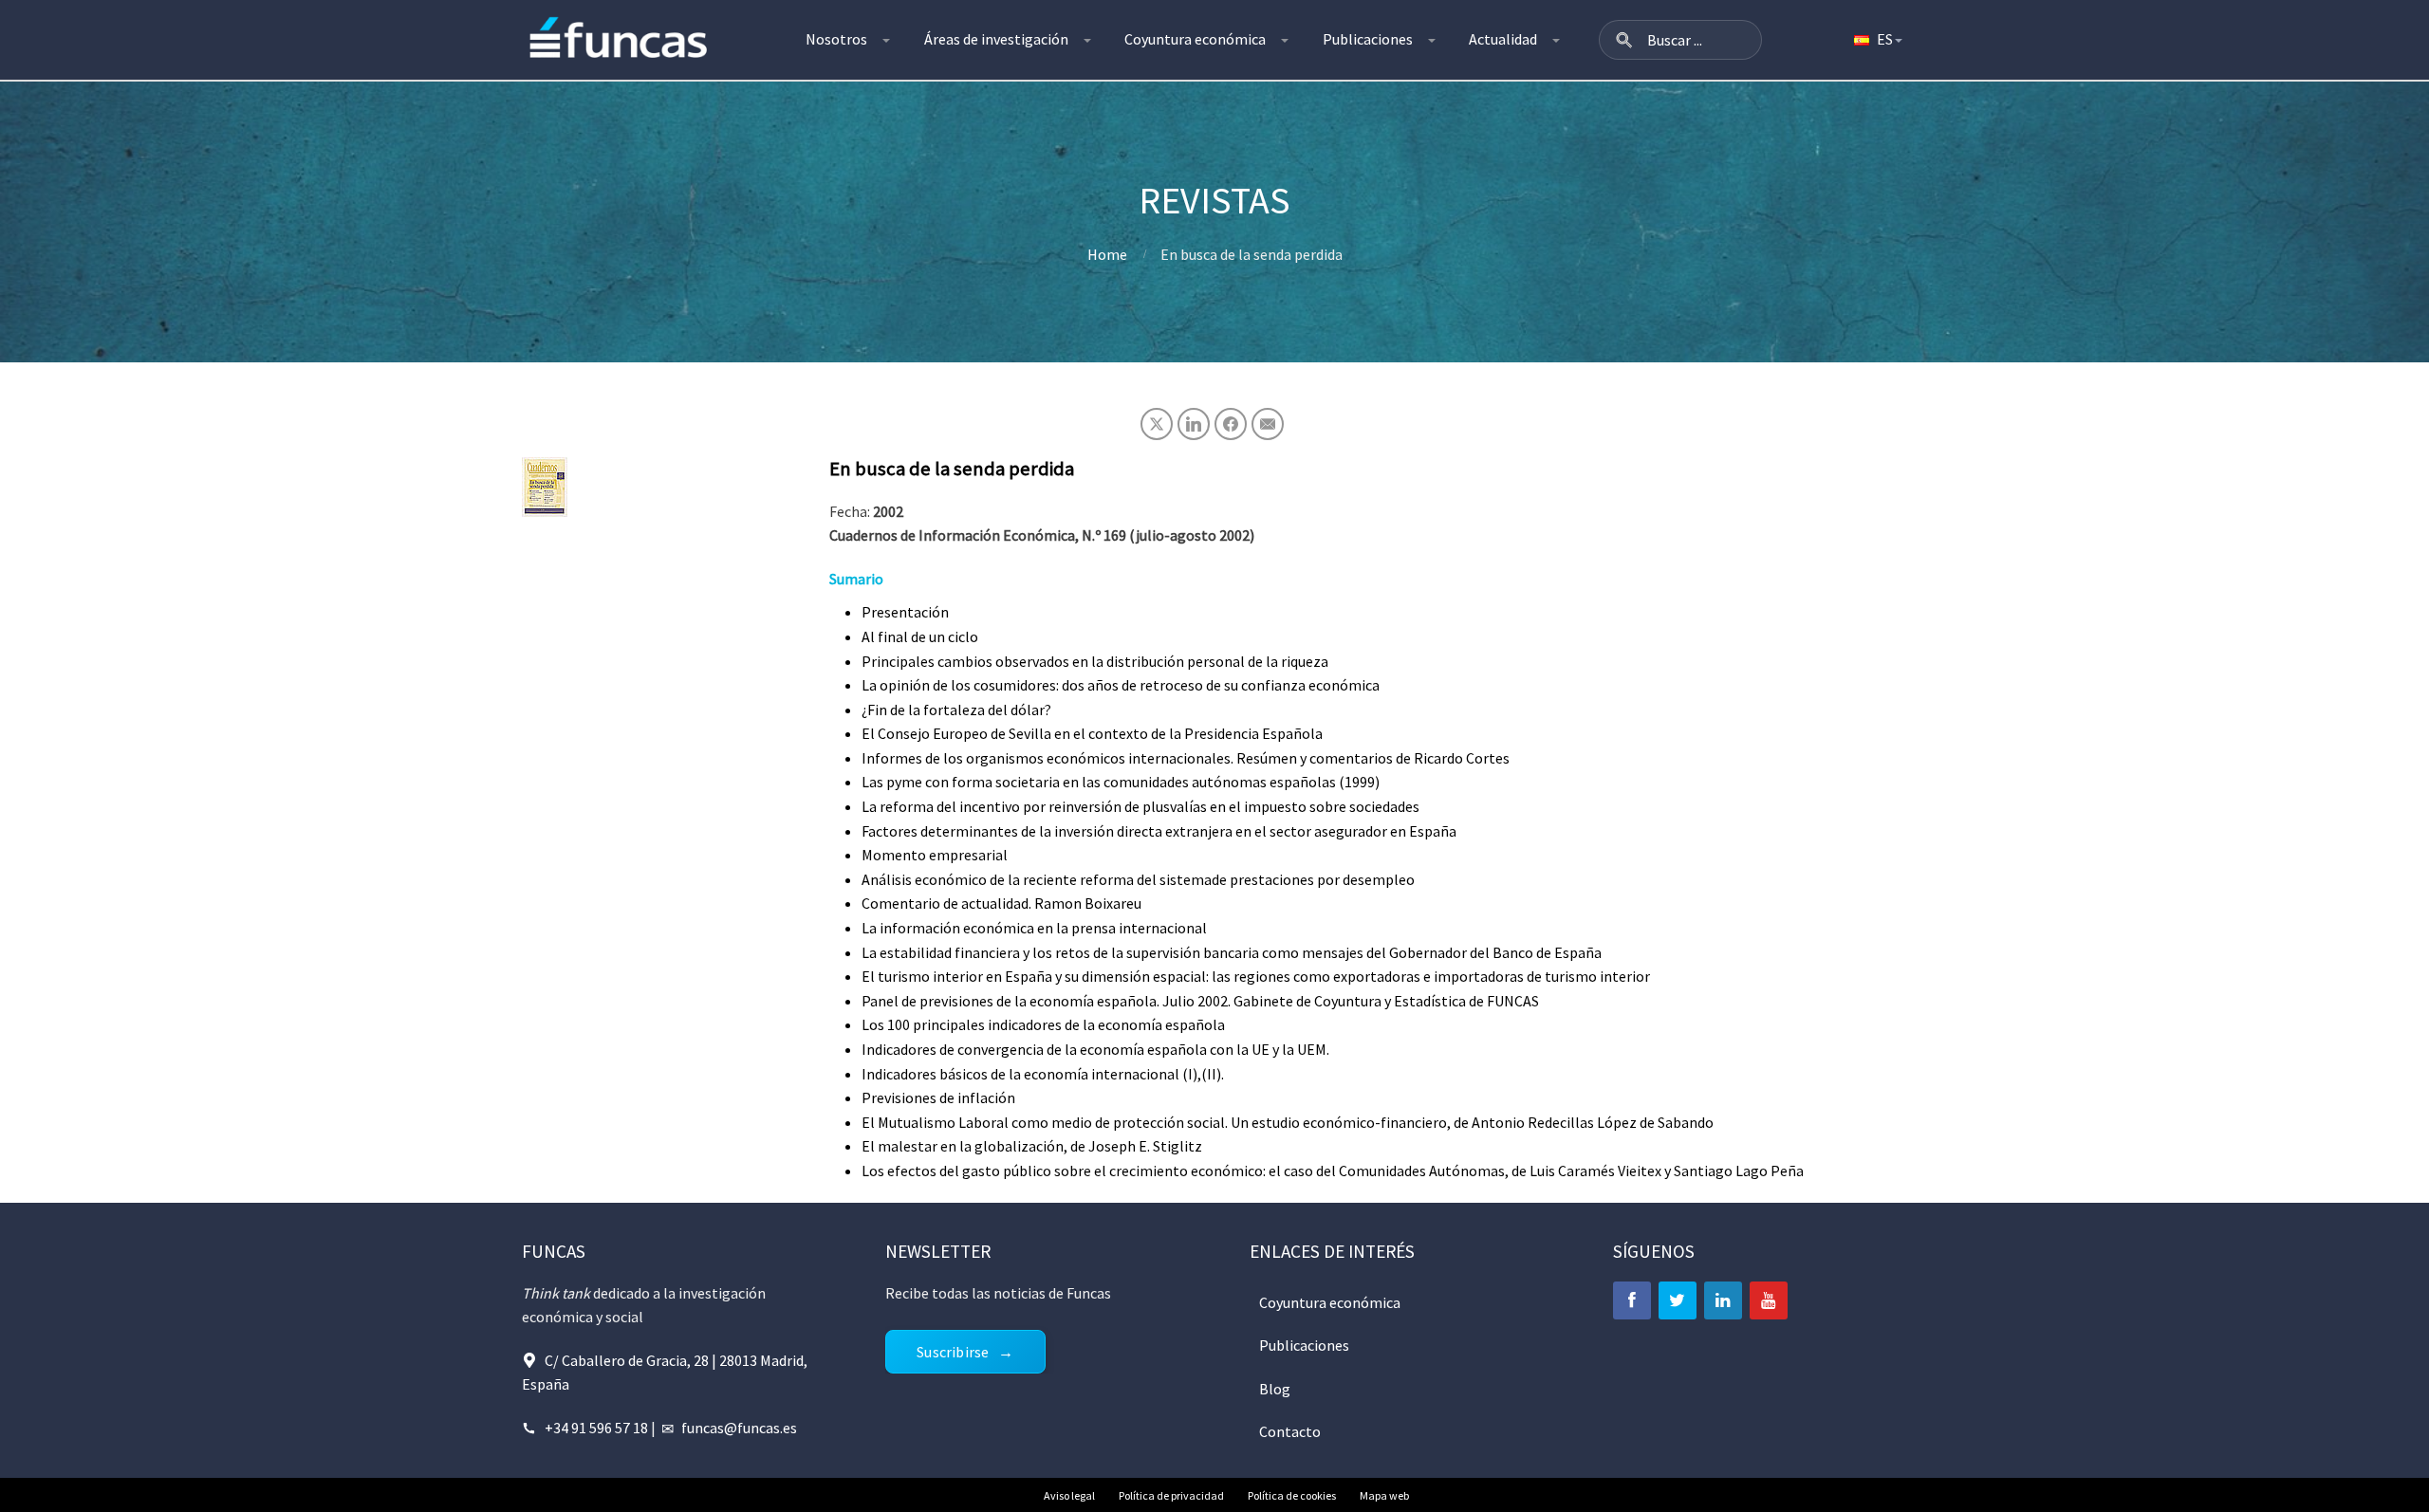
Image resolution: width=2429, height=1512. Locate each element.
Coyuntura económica (1195, 39)
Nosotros (836, 39)
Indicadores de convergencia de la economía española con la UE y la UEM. (1095, 1049)
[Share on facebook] (1231, 424)
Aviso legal (1069, 1495)
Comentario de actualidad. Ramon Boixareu (1001, 903)
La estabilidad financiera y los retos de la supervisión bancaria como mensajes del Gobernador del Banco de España (1232, 952)
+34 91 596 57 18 (596, 1428)
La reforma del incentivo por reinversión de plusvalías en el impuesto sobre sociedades (1140, 806)
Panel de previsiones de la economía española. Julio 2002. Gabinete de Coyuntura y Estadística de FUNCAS (1200, 1001)
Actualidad (1503, 39)
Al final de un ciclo (920, 636)
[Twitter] (1678, 1300)
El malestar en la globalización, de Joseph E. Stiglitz (1032, 1146)
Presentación (905, 612)
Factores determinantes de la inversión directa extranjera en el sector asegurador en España (1159, 831)
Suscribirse (953, 1352)
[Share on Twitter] (1157, 424)
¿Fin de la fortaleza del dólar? (956, 710)
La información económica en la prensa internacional (1034, 928)
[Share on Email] (1268, 424)
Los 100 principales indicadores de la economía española (1043, 1024)
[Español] (1877, 40)
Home (1107, 254)
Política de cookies (1292, 1495)
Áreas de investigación (996, 39)
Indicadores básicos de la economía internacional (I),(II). (1043, 1074)
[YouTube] (1769, 1300)
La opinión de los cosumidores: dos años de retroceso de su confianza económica (1121, 685)
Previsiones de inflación (938, 1097)
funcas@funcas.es (739, 1428)
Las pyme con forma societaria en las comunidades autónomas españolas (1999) (1121, 782)
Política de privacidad (1171, 1495)
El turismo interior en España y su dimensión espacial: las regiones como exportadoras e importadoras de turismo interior (1256, 976)
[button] (1624, 40)
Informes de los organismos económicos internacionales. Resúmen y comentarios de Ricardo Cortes (1186, 758)
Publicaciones (1368, 39)
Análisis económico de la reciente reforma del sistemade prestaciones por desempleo (1138, 879)
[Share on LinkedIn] (1194, 424)
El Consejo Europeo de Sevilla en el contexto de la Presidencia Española (1092, 733)
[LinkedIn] (1723, 1300)
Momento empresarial (935, 855)
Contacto (1290, 1431)
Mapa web (1384, 1495)
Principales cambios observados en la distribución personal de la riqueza (1095, 661)
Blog (1275, 1389)
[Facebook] (1632, 1300)
